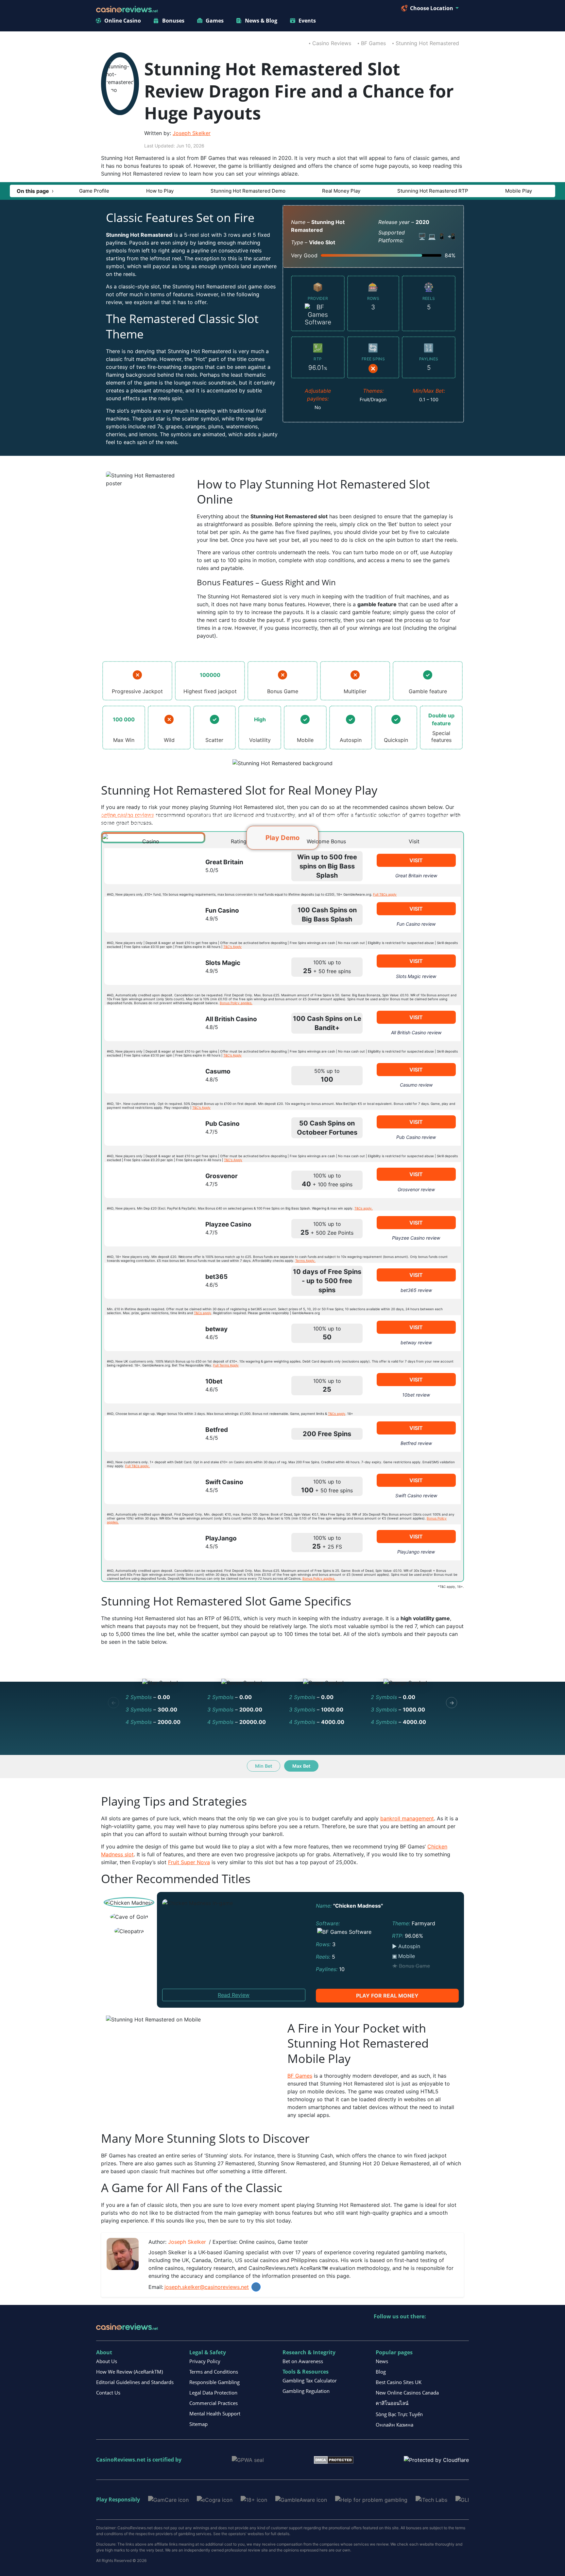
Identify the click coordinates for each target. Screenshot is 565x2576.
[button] (35, 191)
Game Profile (94, 191)
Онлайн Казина (394, 2425)
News (382, 2361)
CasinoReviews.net (121, 2460)
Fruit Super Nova (189, 1862)
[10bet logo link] (149, 1385)
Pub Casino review (416, 1137)
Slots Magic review (416, 976)
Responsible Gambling (214, 2382)
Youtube (421, 2330)
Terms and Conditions (214, 2372)
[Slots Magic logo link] (149, 967)
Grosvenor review (416, 1189)
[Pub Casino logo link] (149, 1128)
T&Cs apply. (364, 1208)
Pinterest (407, 2330)
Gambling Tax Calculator (310, 2380)
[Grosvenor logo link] (149, 1180)
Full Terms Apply (226, 1365)
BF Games (373, 43)
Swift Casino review (416, 1495)
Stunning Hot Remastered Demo (248, 191)
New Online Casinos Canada (407, 2393)
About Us (107, 2361)
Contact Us (108, 2393)
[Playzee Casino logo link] (149, 1228)
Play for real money (387, 1996)
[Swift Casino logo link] (149, 1486)
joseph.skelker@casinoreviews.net (207, 2287)
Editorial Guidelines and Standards (135, 2382)
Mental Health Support (215, 2413)
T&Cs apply (203, 1313)
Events (307, 21)
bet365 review (416, 1290)
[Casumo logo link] (149, 1075)
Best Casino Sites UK (399, 2382)
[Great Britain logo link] (149, 866)
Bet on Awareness (303, 2361)
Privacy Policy (205, 2361)
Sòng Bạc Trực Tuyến (399, 2414)
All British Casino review (416, 1032)
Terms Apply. (305, 1261)
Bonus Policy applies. (236, 1003)
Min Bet (264, 1766)
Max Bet (301, 1766)
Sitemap (198, 2424)
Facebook (435, 2330)
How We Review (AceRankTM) (129, 2372)
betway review (416, 1342)
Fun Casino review (416, 924)
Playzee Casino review (416, 1238)
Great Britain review (416, 876)
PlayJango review (416, 1552)
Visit (416, 860)
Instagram (449, 2330)
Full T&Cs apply (385, 894)
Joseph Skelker (192, 133)
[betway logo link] (149, 1333)
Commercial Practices (214, 2403)
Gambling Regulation (306, 2391)
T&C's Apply (232, 947)
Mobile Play (519, 191)
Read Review (234, 1995)
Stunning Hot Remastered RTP (433, 191)
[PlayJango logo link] (149, 1542)
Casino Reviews (332, 43)
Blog (381, 2372)
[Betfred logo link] (149, 1434)
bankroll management (407, 1818)
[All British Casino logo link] (149, 1023)
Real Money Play (341, 191)
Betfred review (416, 1443)
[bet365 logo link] (149, 1281)
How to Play (160, 191)
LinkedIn (256, 2287)
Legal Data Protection (213, 2393)
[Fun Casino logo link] (149, 915)
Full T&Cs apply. (137, 1466)
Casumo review (416, 1085)
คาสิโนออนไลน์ (392, 2403)
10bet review (416, 1395)
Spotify (463, 2330)
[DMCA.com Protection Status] (334, 2459)
